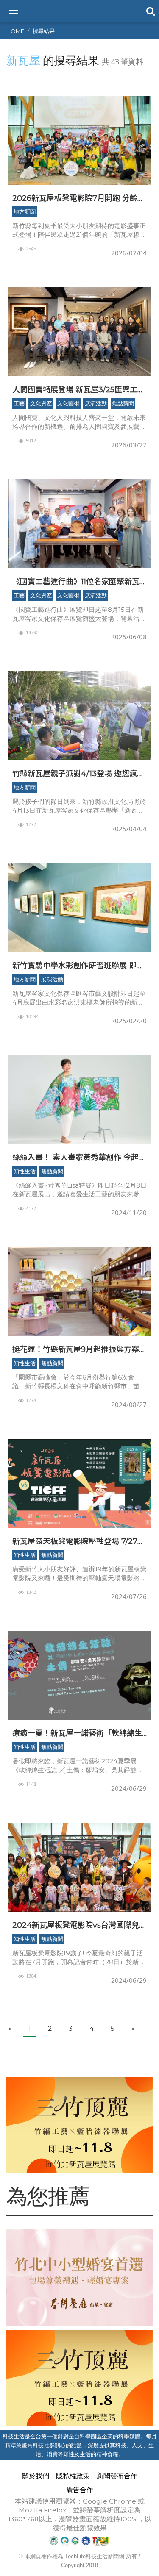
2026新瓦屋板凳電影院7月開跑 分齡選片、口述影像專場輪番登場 (79, 198)
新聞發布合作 (117, 2476)
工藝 (19, 403)
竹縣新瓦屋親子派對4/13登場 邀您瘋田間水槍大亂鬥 (78, 773)
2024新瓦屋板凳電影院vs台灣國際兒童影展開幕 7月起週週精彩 (79, 1925)
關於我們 (36, 2476)
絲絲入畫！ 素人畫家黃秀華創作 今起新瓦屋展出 (79, 1157)
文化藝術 (68, 403)
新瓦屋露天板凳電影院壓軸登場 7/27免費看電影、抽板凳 (79, 1541)
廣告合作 (80, 2490)
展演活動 (96, 403)
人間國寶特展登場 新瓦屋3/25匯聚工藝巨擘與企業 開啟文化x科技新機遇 (79, 390)
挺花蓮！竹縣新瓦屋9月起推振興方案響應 (79, 1349)
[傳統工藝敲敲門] (79, 2125)
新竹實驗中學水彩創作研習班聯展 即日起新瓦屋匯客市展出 (78, 965)
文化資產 (41, 403)
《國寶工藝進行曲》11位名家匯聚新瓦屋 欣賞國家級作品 (76, 582)
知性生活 (25, 1171)
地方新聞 (25, 211)
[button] (150, 11)
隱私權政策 (73, 2476)
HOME (15, 31)
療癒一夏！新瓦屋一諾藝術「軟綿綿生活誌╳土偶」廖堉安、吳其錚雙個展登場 (77, 1733)
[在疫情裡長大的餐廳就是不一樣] (79, 2277)
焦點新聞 (123, 403)
